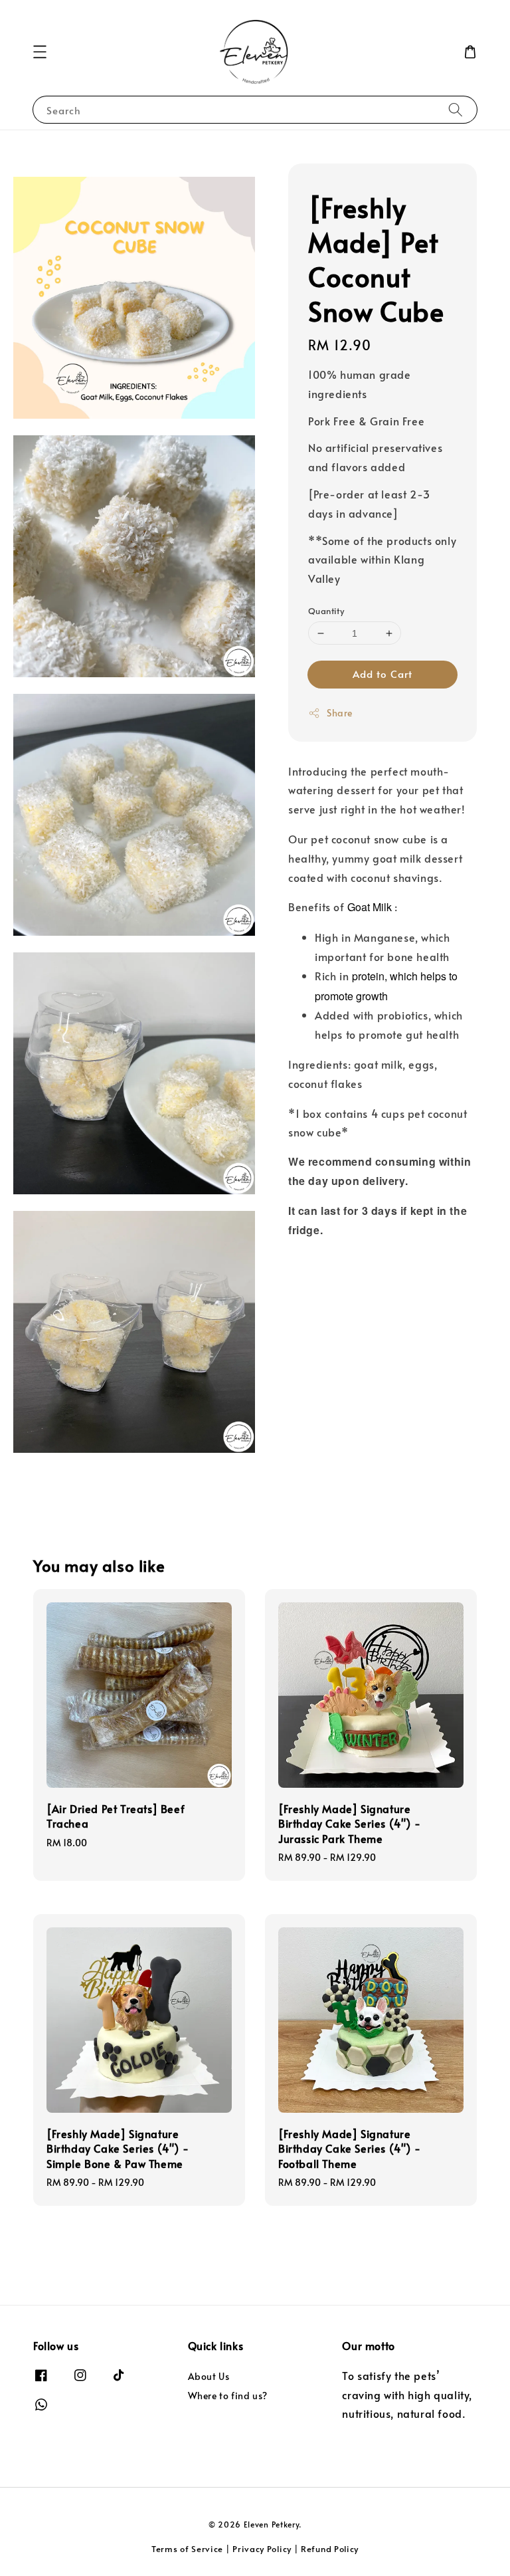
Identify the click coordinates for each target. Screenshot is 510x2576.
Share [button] (340, 713)
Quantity (326, 611)
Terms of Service (187, 2549)
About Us (209, 2377)
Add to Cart (382, 674)
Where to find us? (228, 2396)
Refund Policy (330, 2549)
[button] (40, 52)
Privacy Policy (262, 2549)
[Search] (456, 109)
